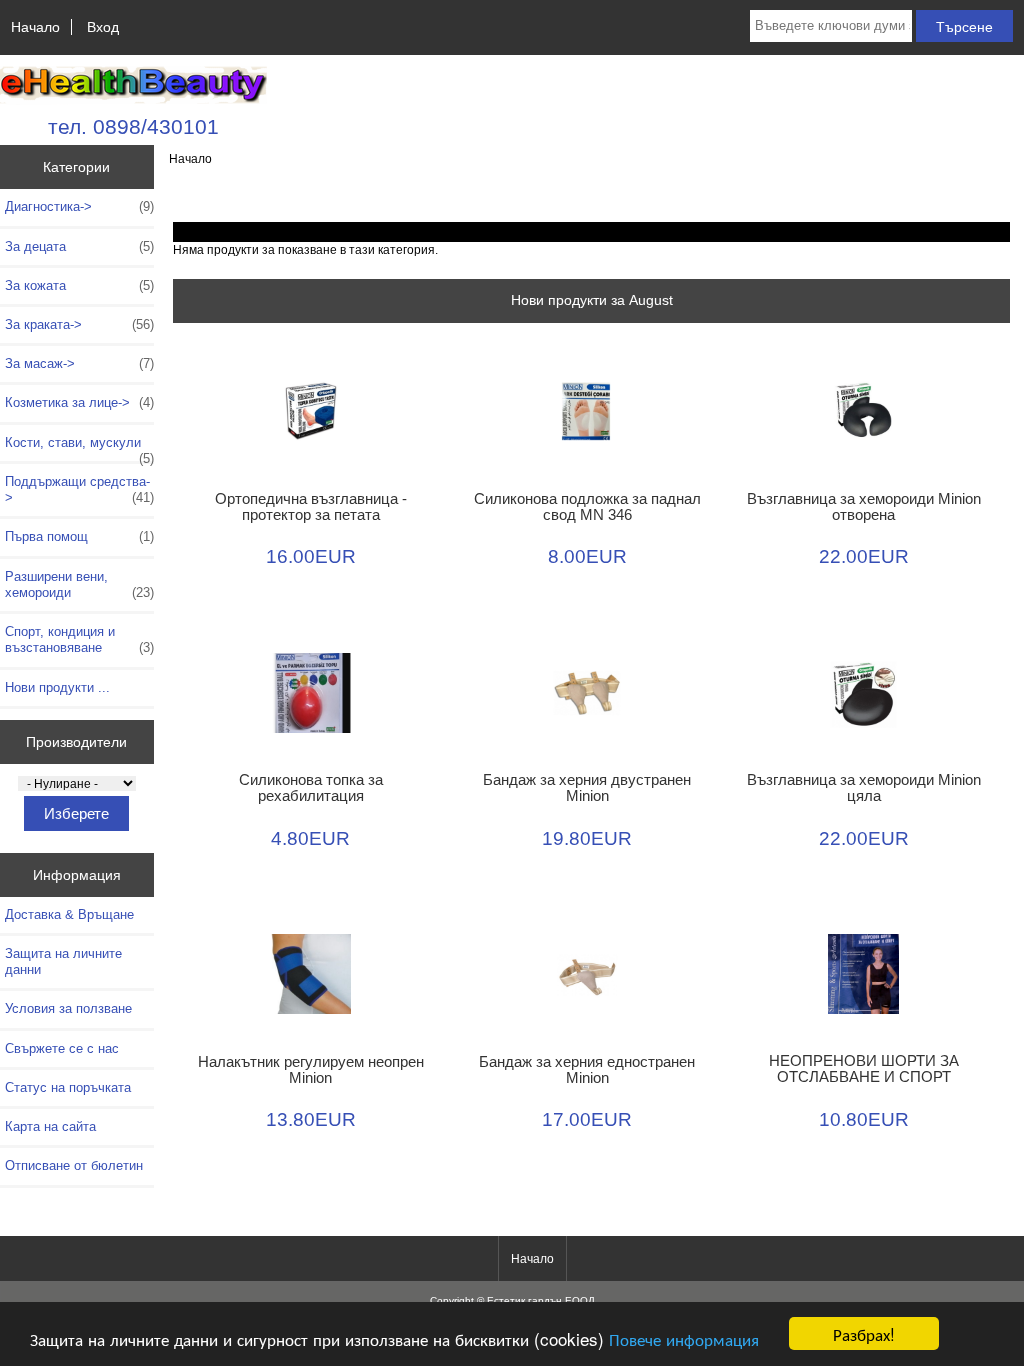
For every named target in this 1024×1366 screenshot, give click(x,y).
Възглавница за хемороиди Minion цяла (864, 788)
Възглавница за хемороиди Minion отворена (864, 507)
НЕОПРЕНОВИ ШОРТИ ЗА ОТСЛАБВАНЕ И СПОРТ (864, 1069)
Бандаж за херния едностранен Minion (587, 1070)
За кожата (79, 285)
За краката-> (79, 324)
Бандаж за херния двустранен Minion (587, 788)
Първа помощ (79, 536)
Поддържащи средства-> (79, 489)
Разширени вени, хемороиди (79, 584)
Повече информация (684, 1338)
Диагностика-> (79, 206)
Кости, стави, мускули (79, 448)
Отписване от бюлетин (74, 1165)
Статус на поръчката (68, 1087)
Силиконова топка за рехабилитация (311, 788)
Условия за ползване (68, 1008)
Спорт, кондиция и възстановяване (79, 639)
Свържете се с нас (62, 1048)
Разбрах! (864, 1333)
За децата (79, 246)
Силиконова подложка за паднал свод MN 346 (587, 507)
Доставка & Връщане (69, 914)
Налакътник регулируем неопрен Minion (311, 1070)
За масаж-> (79, 363)
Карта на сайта (50, 1126)
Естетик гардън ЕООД (541, 1300)
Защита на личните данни (63, 961)
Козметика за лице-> (79, 402)
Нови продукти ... (57, 687)
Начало (35, 27)
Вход (103, 27)
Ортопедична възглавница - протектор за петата (311, 507)
